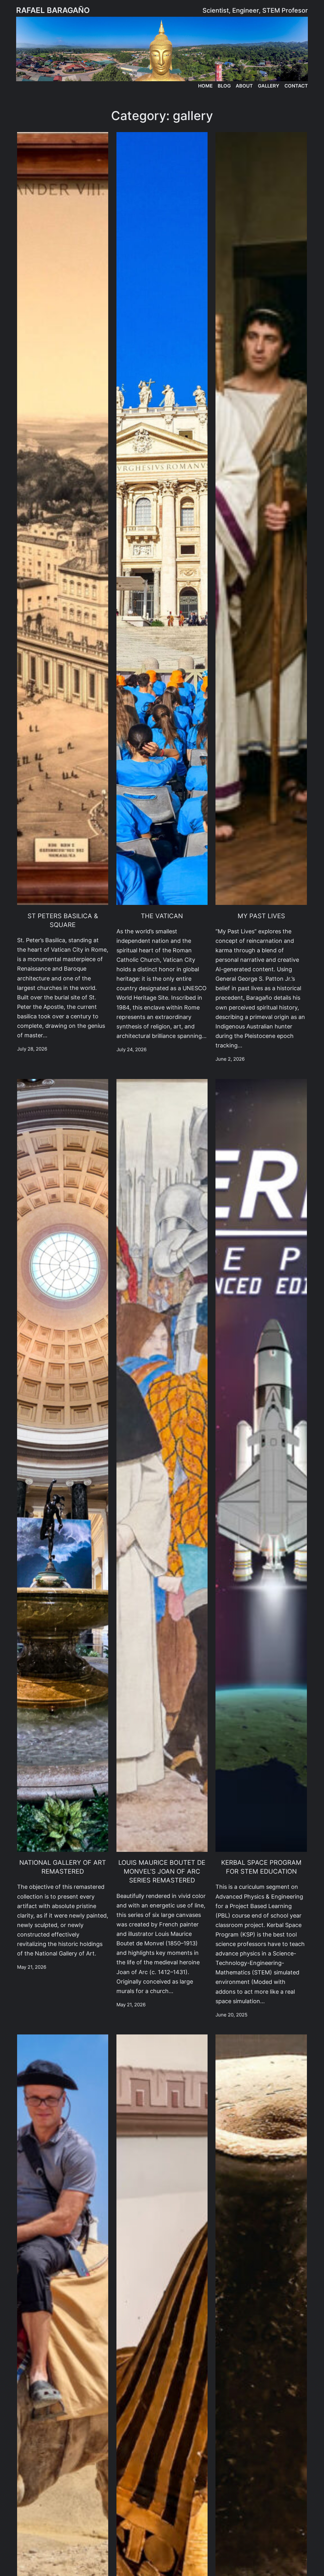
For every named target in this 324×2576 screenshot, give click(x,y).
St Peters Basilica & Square (63, 920)
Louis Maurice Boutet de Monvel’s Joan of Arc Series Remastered (162, 1871)
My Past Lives (261, 916)
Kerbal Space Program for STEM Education (261, 1867)
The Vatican (162, 916)
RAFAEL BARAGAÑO (53, 10)
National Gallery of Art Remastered (63, 1867)
